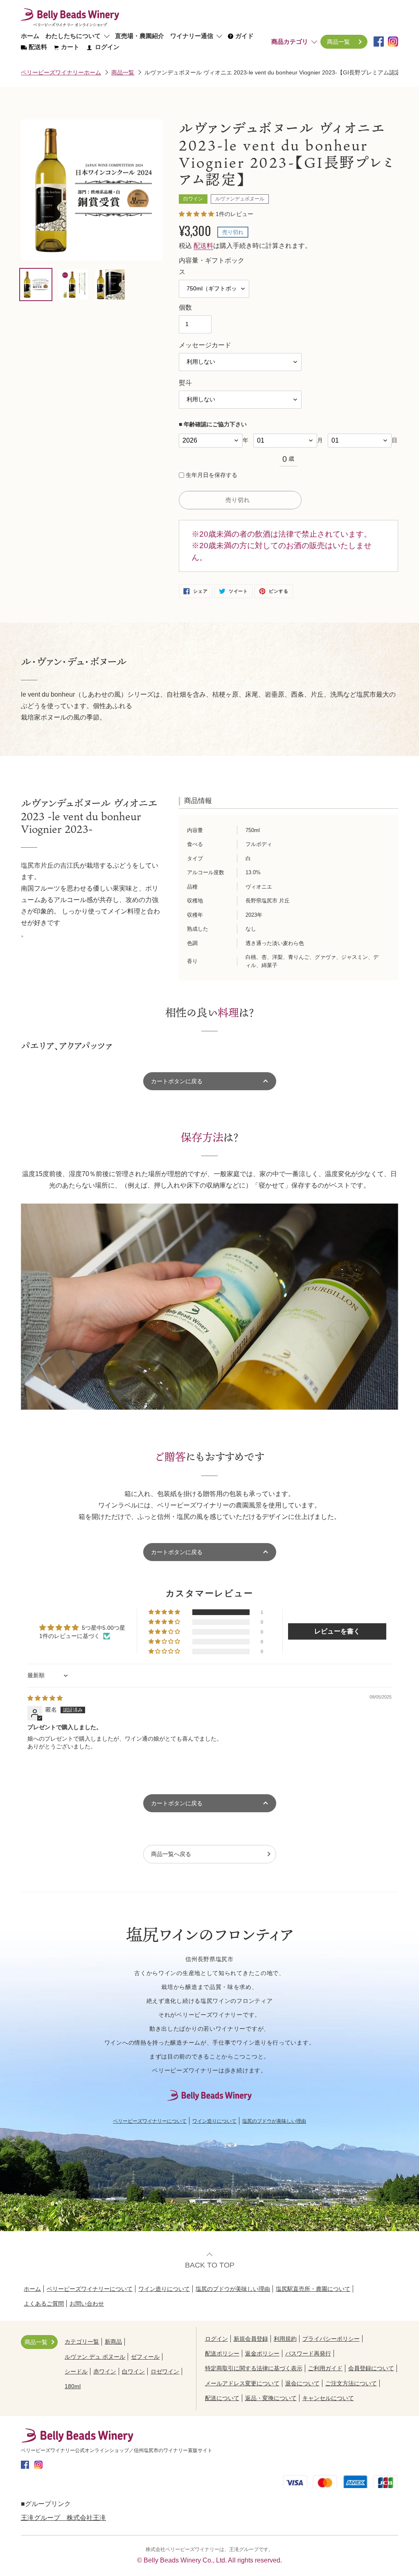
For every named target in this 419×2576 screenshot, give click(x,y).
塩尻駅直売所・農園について (313, 2289)
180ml (73, 2386)
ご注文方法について (351, 2383)
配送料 (37, 47)
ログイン (106, 47)
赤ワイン (105, 2371)
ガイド (244, 36)
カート (70, 47)
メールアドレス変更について (242, 2383)
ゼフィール (145, 2357)
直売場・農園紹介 (140, 36)
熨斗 (185, 383)
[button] (197, 214)
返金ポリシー (262, 2353)
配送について (222, 2398)
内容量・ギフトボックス (212, 266)
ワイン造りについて (214, 2121)
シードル (76, 2371)
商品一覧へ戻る (171, 1854)
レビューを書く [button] (337, 1631)
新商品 (113, 2342)
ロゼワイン (165, 2371)
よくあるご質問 (44, 2304)
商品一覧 (338, 42)
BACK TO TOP (210, 2265)
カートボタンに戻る (177, 1552)
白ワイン (133, 2371)
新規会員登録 (251, 2339)
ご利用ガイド (325, 2368)
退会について (302, 2383)
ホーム (30, 36)
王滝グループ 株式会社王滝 (63, 2518)
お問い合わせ (87, 2304)
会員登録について (371, 2368)
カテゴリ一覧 (82, 2342)
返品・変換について (271, 2398)
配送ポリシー (222, 2353)
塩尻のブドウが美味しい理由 (274, 2121)
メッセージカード (205, 345)
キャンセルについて (328, 2398)
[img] (45, 1698)
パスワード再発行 (308, 2353)
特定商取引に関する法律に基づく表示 (254, 2368)
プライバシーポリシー (331, 2339)
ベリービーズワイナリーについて (150, 2121)
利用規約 (285, 2339)
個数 (185, 307)
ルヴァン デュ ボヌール (95, 2357)
